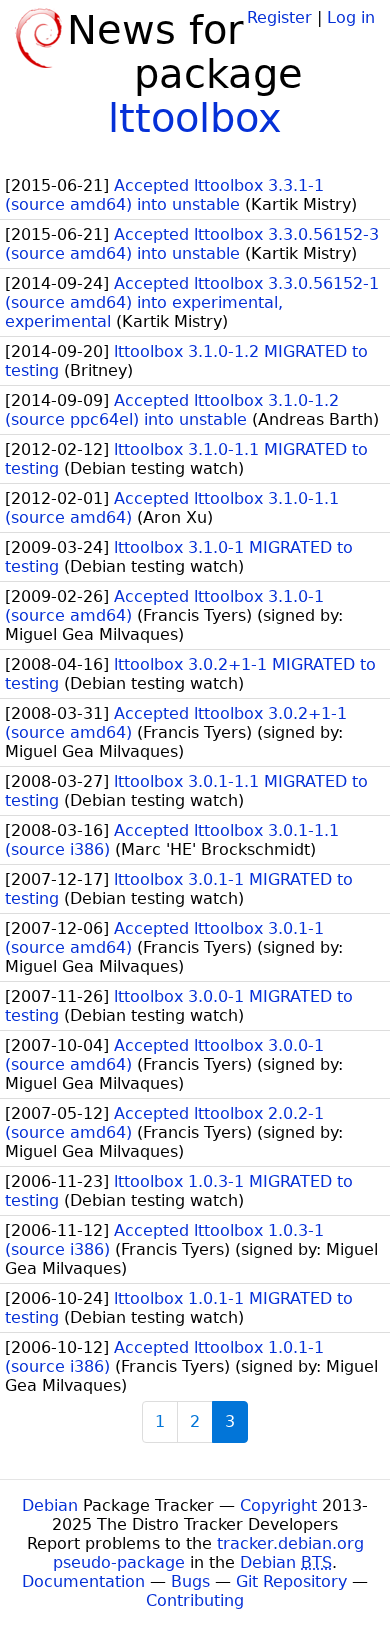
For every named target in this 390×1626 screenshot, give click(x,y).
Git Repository (291, 1581)
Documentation (83, 1581)
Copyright (278, 1505)
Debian (50, 1505)
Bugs (190, 1581)
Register (279, 17)
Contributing (195, 1600)
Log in (351, 17)
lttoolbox (195, 118)
